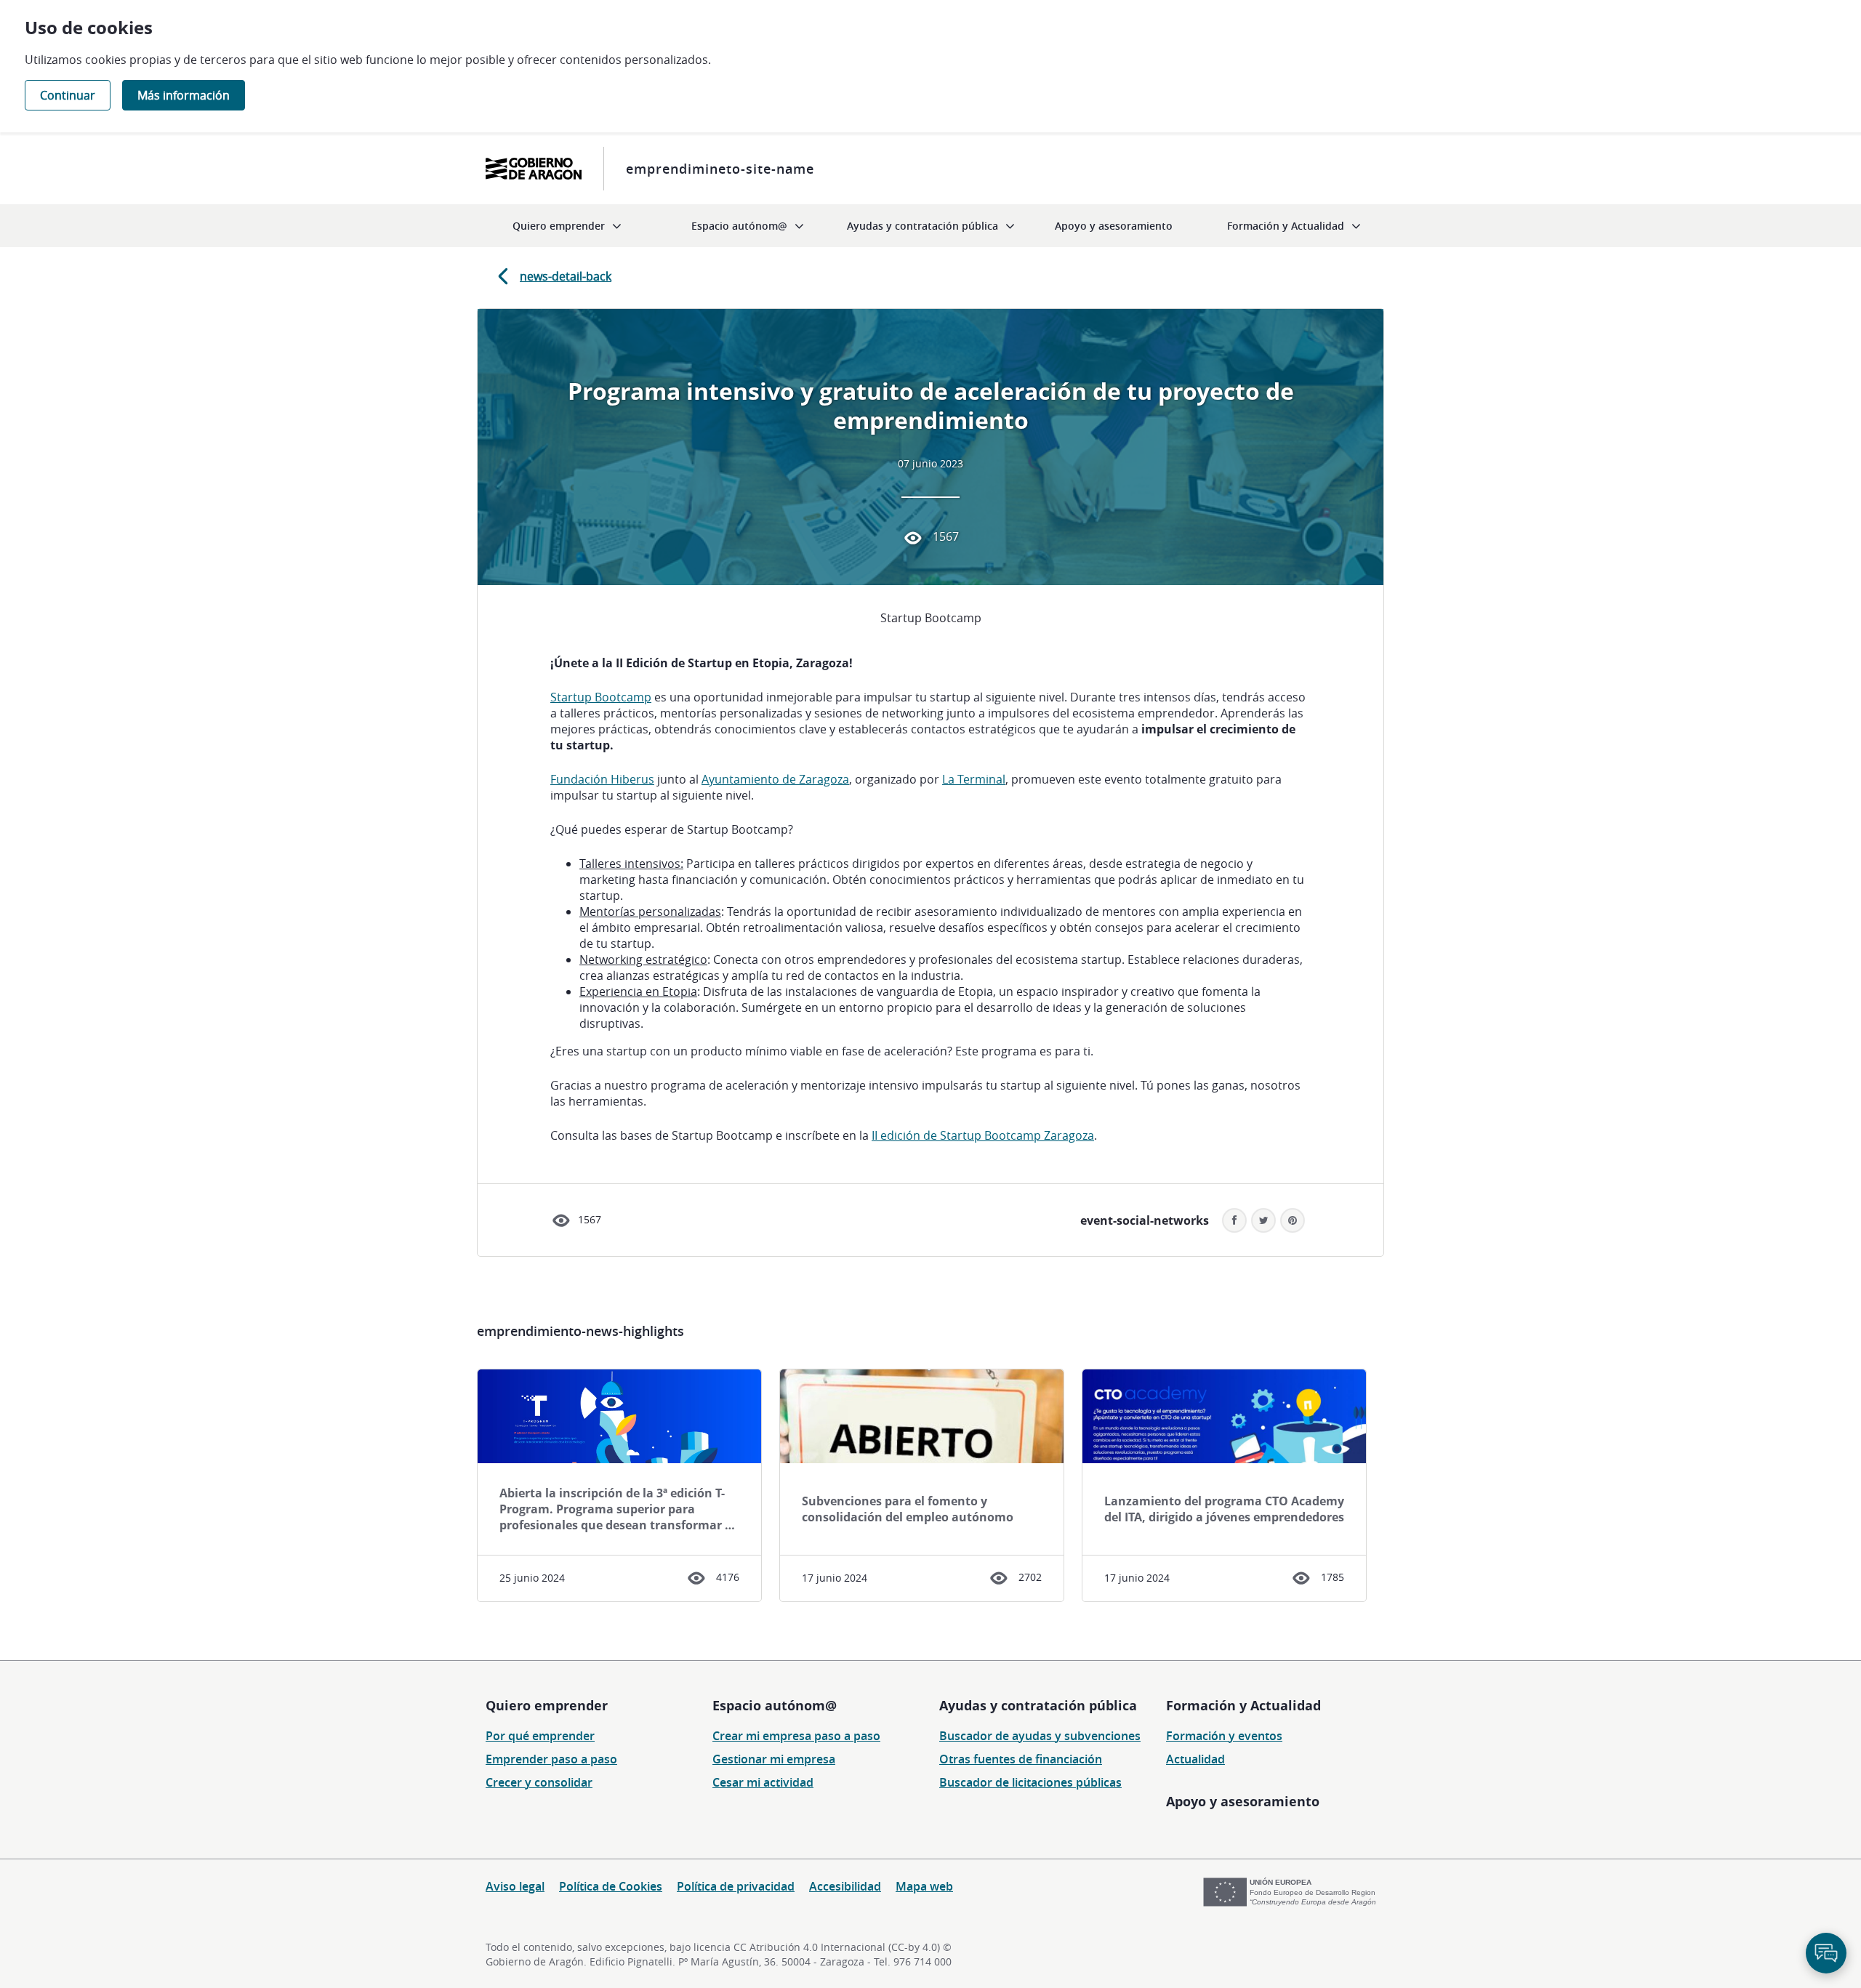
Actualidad (1195, 1759)
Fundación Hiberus (602, 779)
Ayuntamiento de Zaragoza (775, 779)
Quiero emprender (547, 1705)
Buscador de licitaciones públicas (1030, 1782)
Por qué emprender (540, 1736)
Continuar (68, 95)
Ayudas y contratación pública (1038, 1705)
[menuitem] (567, 226)
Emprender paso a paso (551, 1759)
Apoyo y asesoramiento (1243, 1801)
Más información (184, 95)
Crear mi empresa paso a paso (796, 1736)
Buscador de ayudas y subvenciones (1040, 1736)
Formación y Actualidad (1243, 1705)
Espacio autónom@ (775, 1705)
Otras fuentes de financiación (1021, 1759)
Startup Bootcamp (601, 697)
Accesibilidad (845, 1886)
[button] (1293, 1220)
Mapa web (924, 1886)
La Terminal (974, 779)
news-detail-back (566, 276)
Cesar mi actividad (763, 1782)
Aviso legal (515, 1886)
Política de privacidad (736, 1886)
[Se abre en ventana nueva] (534, 169)
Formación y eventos (1224, 1736)
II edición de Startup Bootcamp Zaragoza (983, 1135)
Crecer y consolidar (539, 1782)
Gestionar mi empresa (774, 1759)
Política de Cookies (611, 1886)
